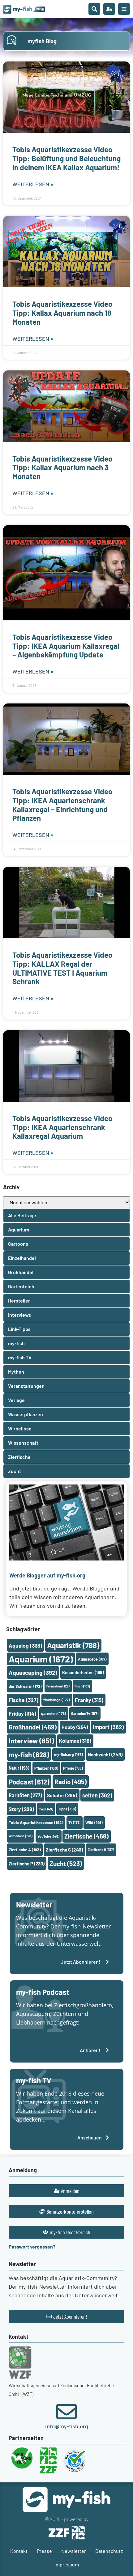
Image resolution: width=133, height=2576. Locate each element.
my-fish (29, 1755)
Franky (89, 1700)
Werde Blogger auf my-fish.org (47, 1575)
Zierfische (86, 1836)
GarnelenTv (85, 1713)
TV (74, 1822)
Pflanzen (46, 1768)
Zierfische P (27, 1864)
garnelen (54, 1713)
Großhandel (33, 1727)
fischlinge (57, 1700)
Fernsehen (58, 1686)
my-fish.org (69, 1755)
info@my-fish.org (67, 2426)
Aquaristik (73, 1645)
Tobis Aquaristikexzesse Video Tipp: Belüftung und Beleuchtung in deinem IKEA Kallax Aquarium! (66, 158)
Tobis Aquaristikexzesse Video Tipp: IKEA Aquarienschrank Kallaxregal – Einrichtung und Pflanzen (62, 805)
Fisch (82, 1686)
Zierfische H (101, 1850)
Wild (94, 1822)
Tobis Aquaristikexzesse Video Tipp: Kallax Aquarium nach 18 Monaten (62, 313)
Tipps (67, 1809)
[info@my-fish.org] (66, 2412)
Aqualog (25, 1645)
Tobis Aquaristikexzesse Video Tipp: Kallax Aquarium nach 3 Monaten (62, 468)
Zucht (66, 1863)
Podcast (29, 1782)
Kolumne (75, 1741)
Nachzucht (105, 1754)
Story (21, 1809)
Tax (46, 1809)
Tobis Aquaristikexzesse (36, 1822)
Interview (31, 1741)
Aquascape (92, 1659)
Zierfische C (64, 1850)
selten (97, 1795)
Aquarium (41, 1659)
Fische (24, 1700)
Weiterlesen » (33, 184)
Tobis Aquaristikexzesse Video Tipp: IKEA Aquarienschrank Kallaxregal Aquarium (62, 1127)
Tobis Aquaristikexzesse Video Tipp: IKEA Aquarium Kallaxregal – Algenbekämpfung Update (66, 646)
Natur (19, 1768)
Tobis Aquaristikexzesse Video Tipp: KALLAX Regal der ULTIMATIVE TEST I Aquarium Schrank (62, 968)
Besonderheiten (83, 1672)
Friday (22, 1713)
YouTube (48, 1836)
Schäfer (62, 1795)
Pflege (73, 1768)
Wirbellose (21, 1836)
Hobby (75, 1727)
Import (108, 1727)
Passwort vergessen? (32, 2247)
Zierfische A (25, 1850)
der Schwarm (25, 1686)
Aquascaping (33, 1672)
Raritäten (25, 1795)
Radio (71, 1782)
